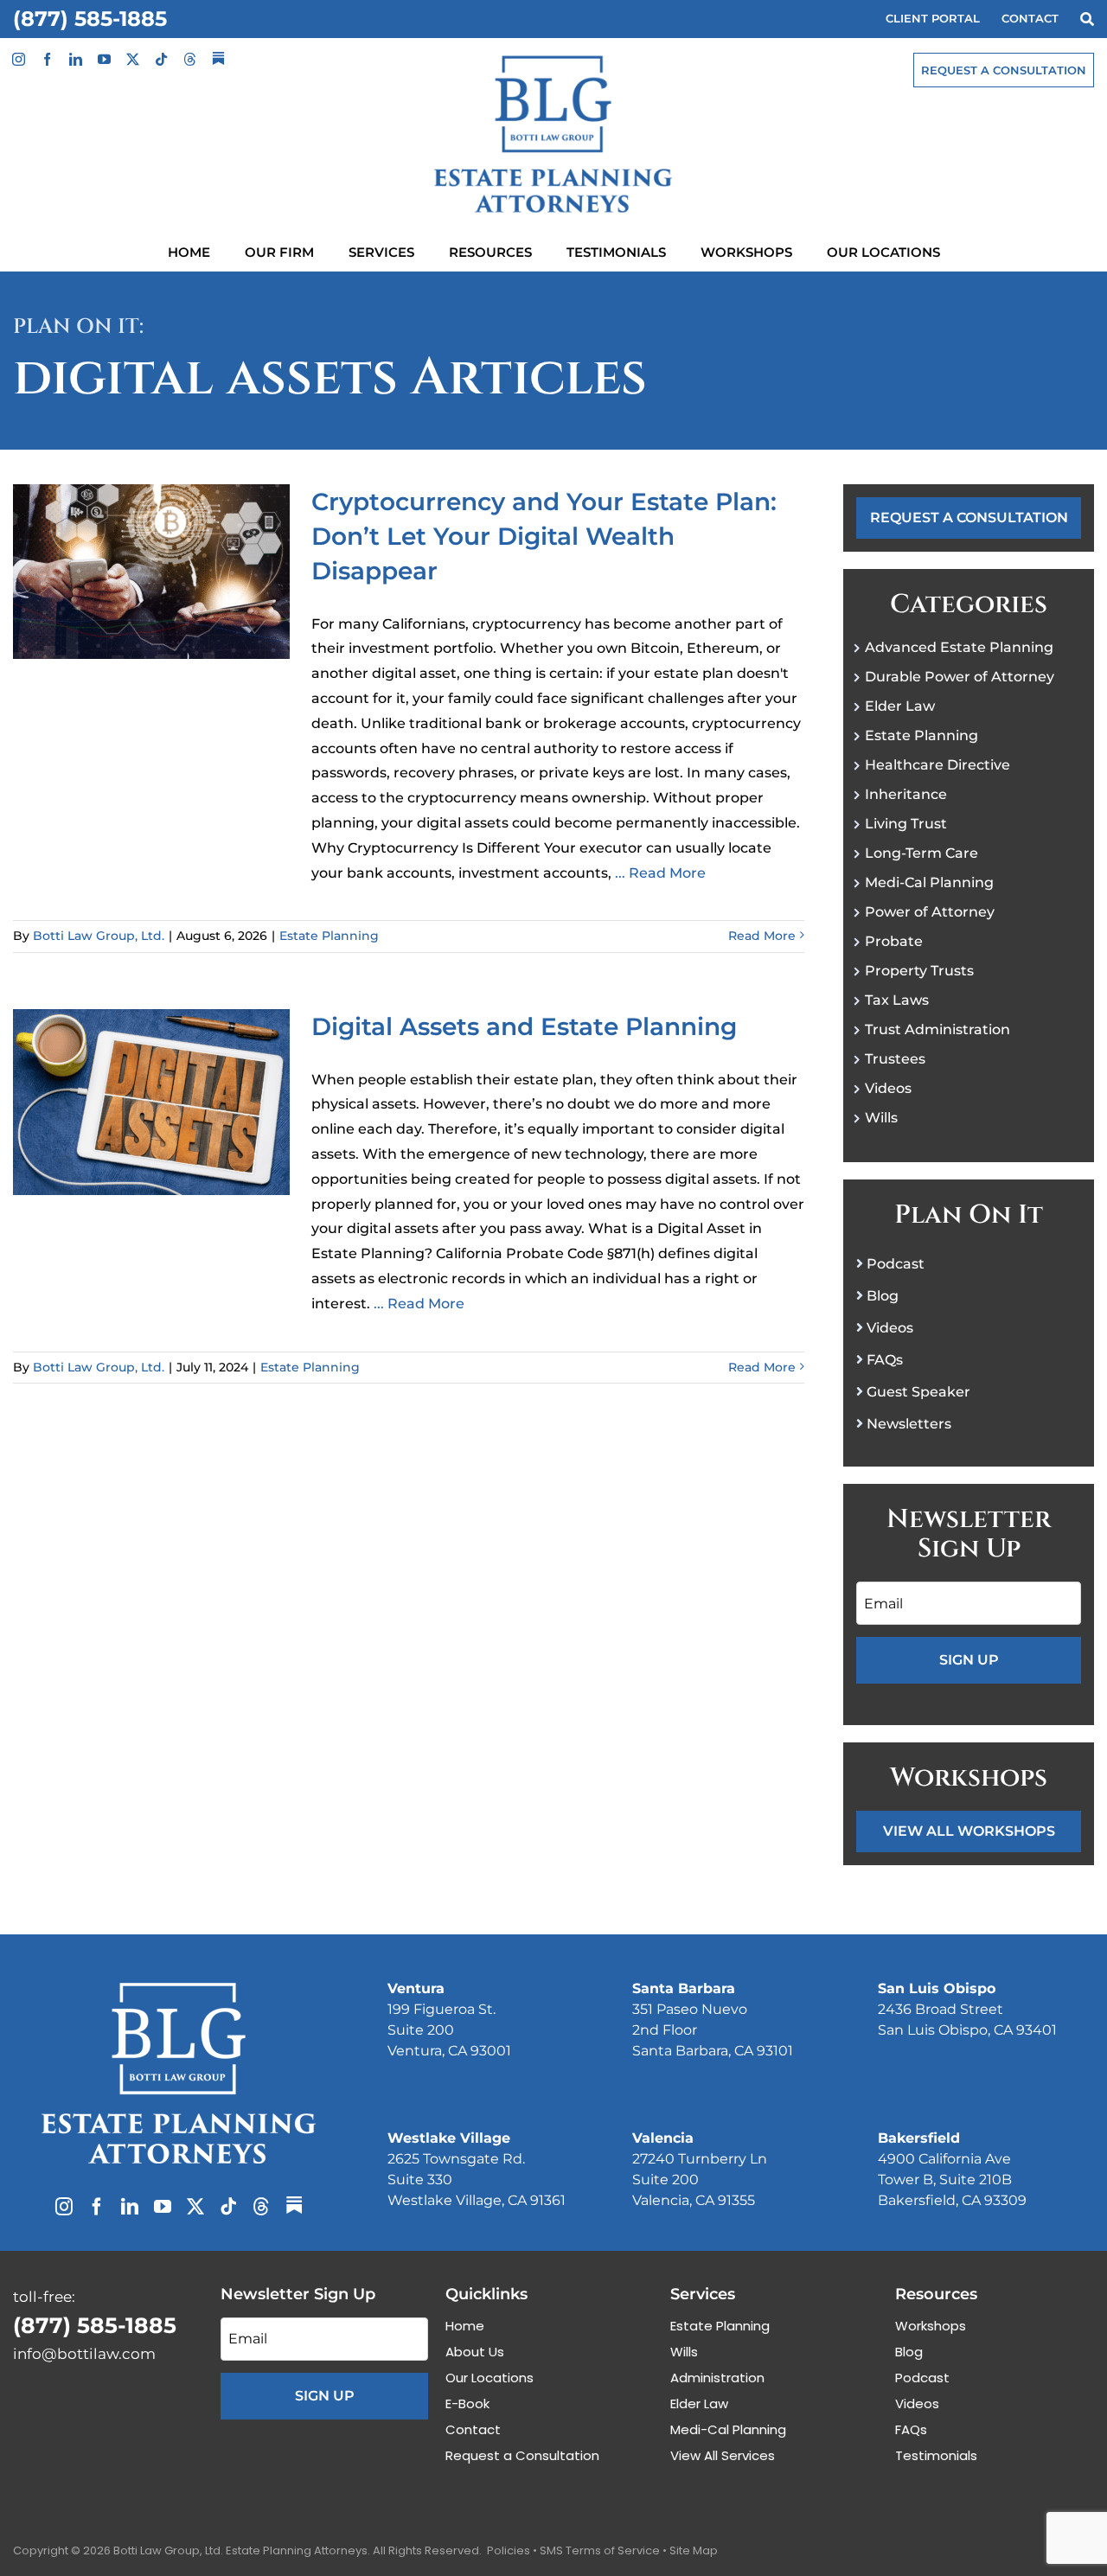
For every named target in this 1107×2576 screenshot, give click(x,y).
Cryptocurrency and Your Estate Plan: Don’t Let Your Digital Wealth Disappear (544, 536)
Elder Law (900, 706)
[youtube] (104, 59)
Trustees (895, 1059)
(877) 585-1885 (90, 19)
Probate (894, 941)
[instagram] (19, 59)
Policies (509, 2550)
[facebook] (47, 59)
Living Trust (906, 824)
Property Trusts (919, 971)
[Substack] (218, 58)
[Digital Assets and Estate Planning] (151, 1102)
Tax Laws (897, 1000)
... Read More (659, 873)
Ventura (416, 1988)
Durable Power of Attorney (960, 677)
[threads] (190, 59)
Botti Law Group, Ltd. (99, 936)
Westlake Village (449, 2138)
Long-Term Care (921, 853)
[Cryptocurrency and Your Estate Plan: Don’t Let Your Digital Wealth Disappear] (151, 572)
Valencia (663, 2138)
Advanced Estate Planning (959, 647)
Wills (881, 1118)
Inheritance (906, 794)
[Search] (1087, 19)
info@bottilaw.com (84, 2354)
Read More (762, 936)
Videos (888, 1088)
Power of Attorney (930, 912)
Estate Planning (329, 936)
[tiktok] (161, 59)
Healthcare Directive (937, 765)
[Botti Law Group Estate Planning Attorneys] (179, 1986)
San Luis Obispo (937, 1988)
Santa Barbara (684, 1988)
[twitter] (133, 59)
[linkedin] (76, 59)
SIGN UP (969, 1660)
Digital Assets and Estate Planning (524, 1026)
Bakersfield (919, 2138)
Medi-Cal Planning (929, 882)
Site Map (694, 2550)
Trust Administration (937, 1029)
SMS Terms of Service (600, 2550)
